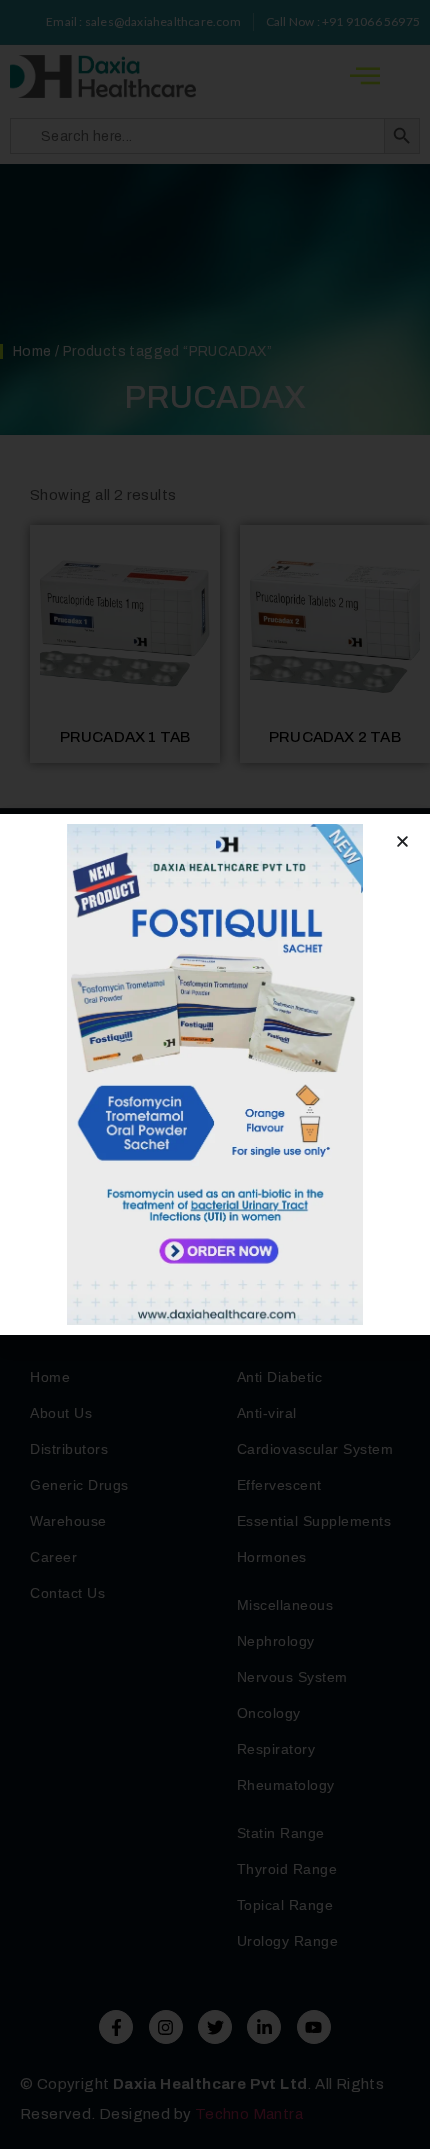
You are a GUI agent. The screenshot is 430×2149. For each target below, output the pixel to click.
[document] (215, 1074)
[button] (402, 841)
